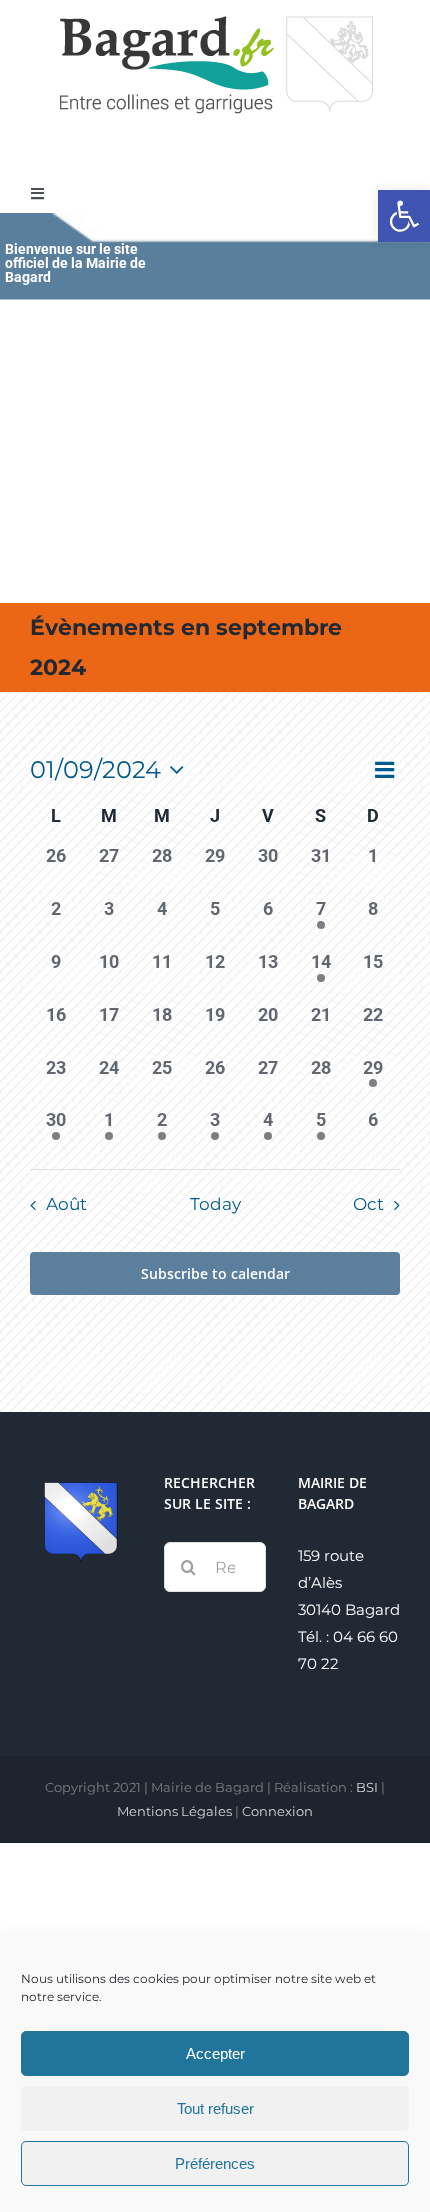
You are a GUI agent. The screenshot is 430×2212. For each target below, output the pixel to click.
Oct (368, 1204)
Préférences (215, 2163)
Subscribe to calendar (215, 1273)
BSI (367, 1787)
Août (66, 1204)
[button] (404, 216)
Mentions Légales (174, 1811)
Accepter (215, 2053)
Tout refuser (215, 2108)
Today (215, 1204)
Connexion (277, 1811)
